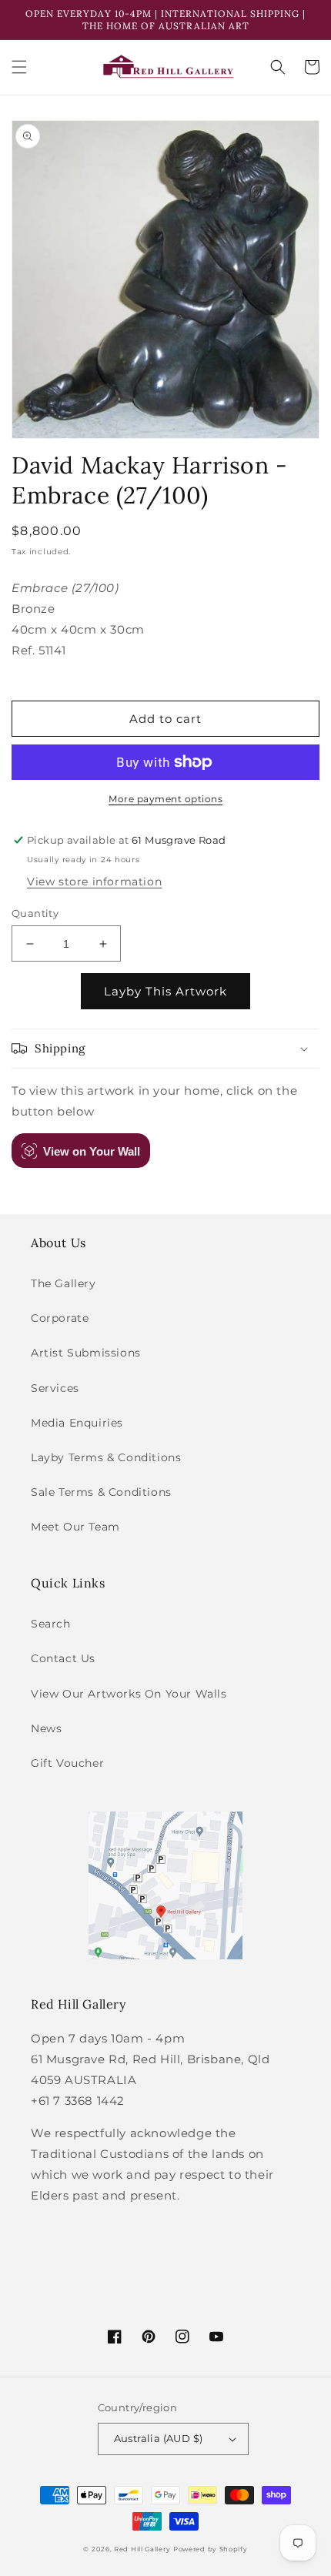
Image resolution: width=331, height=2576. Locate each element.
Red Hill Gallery (142, 2549)
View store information (94, 882)
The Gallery (64, 1283)
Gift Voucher (67, 1763)
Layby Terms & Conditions (106, 1457)
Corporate (60, 1318)
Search (51, 1624)
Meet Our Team (75, 1527)
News (46, 1728)
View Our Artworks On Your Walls (129, 1694)
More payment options (165, 799)
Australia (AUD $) (159, 2438)
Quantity (35, 913)
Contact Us (63, 1658)
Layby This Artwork (165, 991)
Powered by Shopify (211, 2549)
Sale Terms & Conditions (101, 1492)
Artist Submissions (86, 1353)
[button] (19, 67)
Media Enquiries (77, 1423)
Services (55, 1388)
